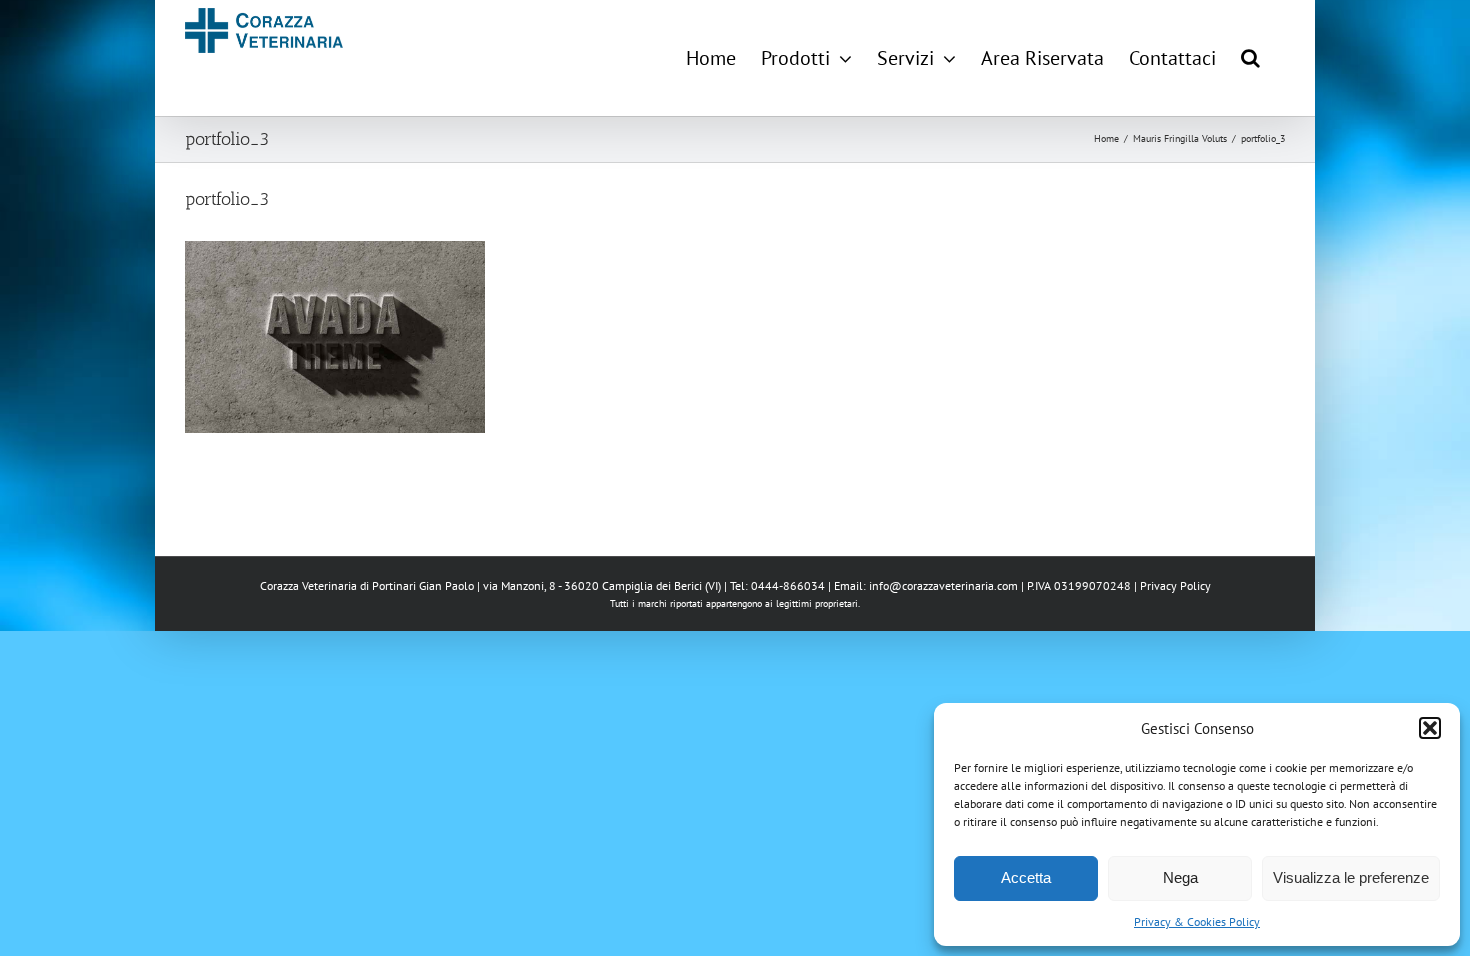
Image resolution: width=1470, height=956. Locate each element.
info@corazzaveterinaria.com (943, 585)
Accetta (1026, 877)
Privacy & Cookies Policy (1197, 921)
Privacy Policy (1175, 585)
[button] (1430, 728)
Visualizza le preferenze (1351, 877)
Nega (1180, 877)
